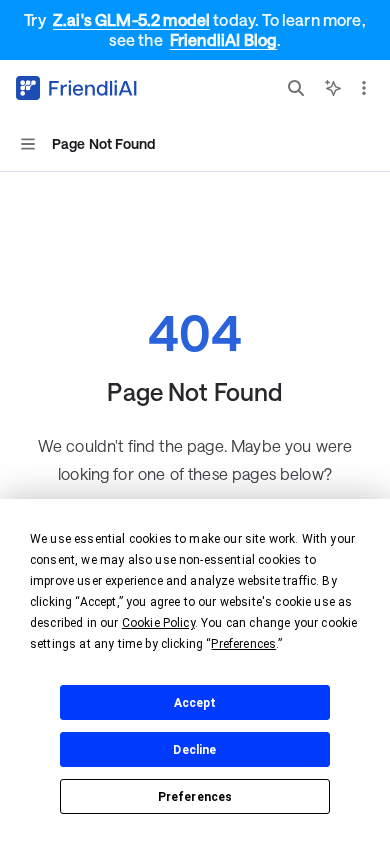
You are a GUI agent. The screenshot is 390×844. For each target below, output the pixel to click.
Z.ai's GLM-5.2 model (131, 19)
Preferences (195, 797)
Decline (194, 750)
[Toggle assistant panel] (333, 88)
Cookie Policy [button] (158, 623)
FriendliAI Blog (223, 39)
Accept (195, 703)
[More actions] (364, 88)
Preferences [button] (243, 644)
